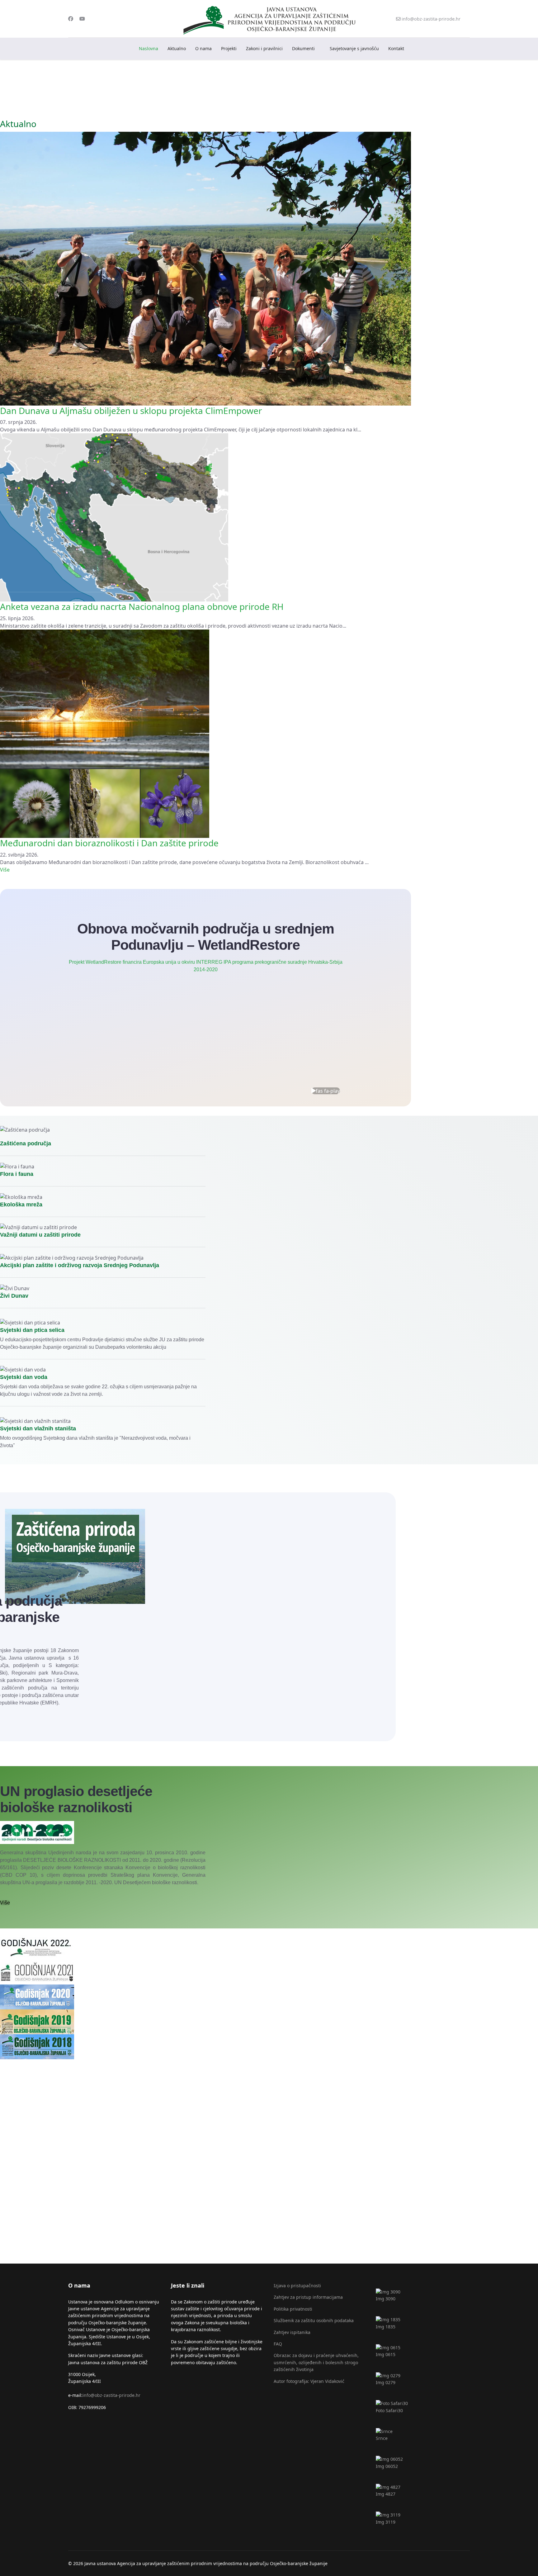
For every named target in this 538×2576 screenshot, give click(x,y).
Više (5, 870)
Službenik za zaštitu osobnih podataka (314, 2320)
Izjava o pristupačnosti (297, 2286)
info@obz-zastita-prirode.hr (431, 19)
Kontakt (396, 48)
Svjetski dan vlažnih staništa (38, 1428)
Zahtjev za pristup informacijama (308, 2297)
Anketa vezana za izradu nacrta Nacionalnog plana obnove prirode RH (142, 606)
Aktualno (177, 48)
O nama (203, 48)
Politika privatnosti (293, 2309)
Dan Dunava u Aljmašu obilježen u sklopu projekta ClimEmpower (131, 411)
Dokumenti (303, 48)
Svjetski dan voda (24, 1377)
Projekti (229, 48)
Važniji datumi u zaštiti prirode (40, 1235)
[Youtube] (82, 19)
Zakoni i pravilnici (264, 48)
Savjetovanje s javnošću (354, 48)
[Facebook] (71, 19)
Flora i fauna (17, 1174)
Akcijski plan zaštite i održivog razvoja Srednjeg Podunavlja (80, 1265)
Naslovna (149, 48)
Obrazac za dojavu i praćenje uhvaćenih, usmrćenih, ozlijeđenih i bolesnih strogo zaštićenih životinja (316, 2362)
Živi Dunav (14, 1296)
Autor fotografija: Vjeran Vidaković (309, 2381)
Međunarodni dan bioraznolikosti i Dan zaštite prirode (109, 843)
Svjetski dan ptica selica (32, 1330)
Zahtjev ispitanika (292, 2332)
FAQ (278, 2344)
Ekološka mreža (21, 1205)
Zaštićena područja (26, 1143)
